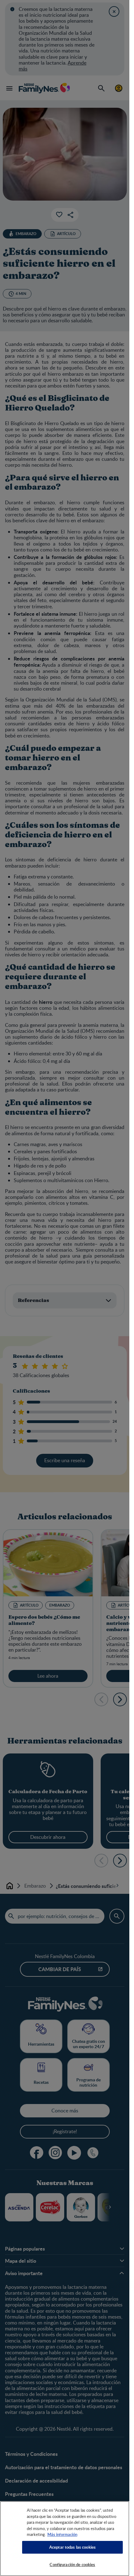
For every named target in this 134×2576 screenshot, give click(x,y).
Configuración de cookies (72, 2565)
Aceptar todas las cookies (72, 2547)
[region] (65, 2539)
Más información (62, 2534)
